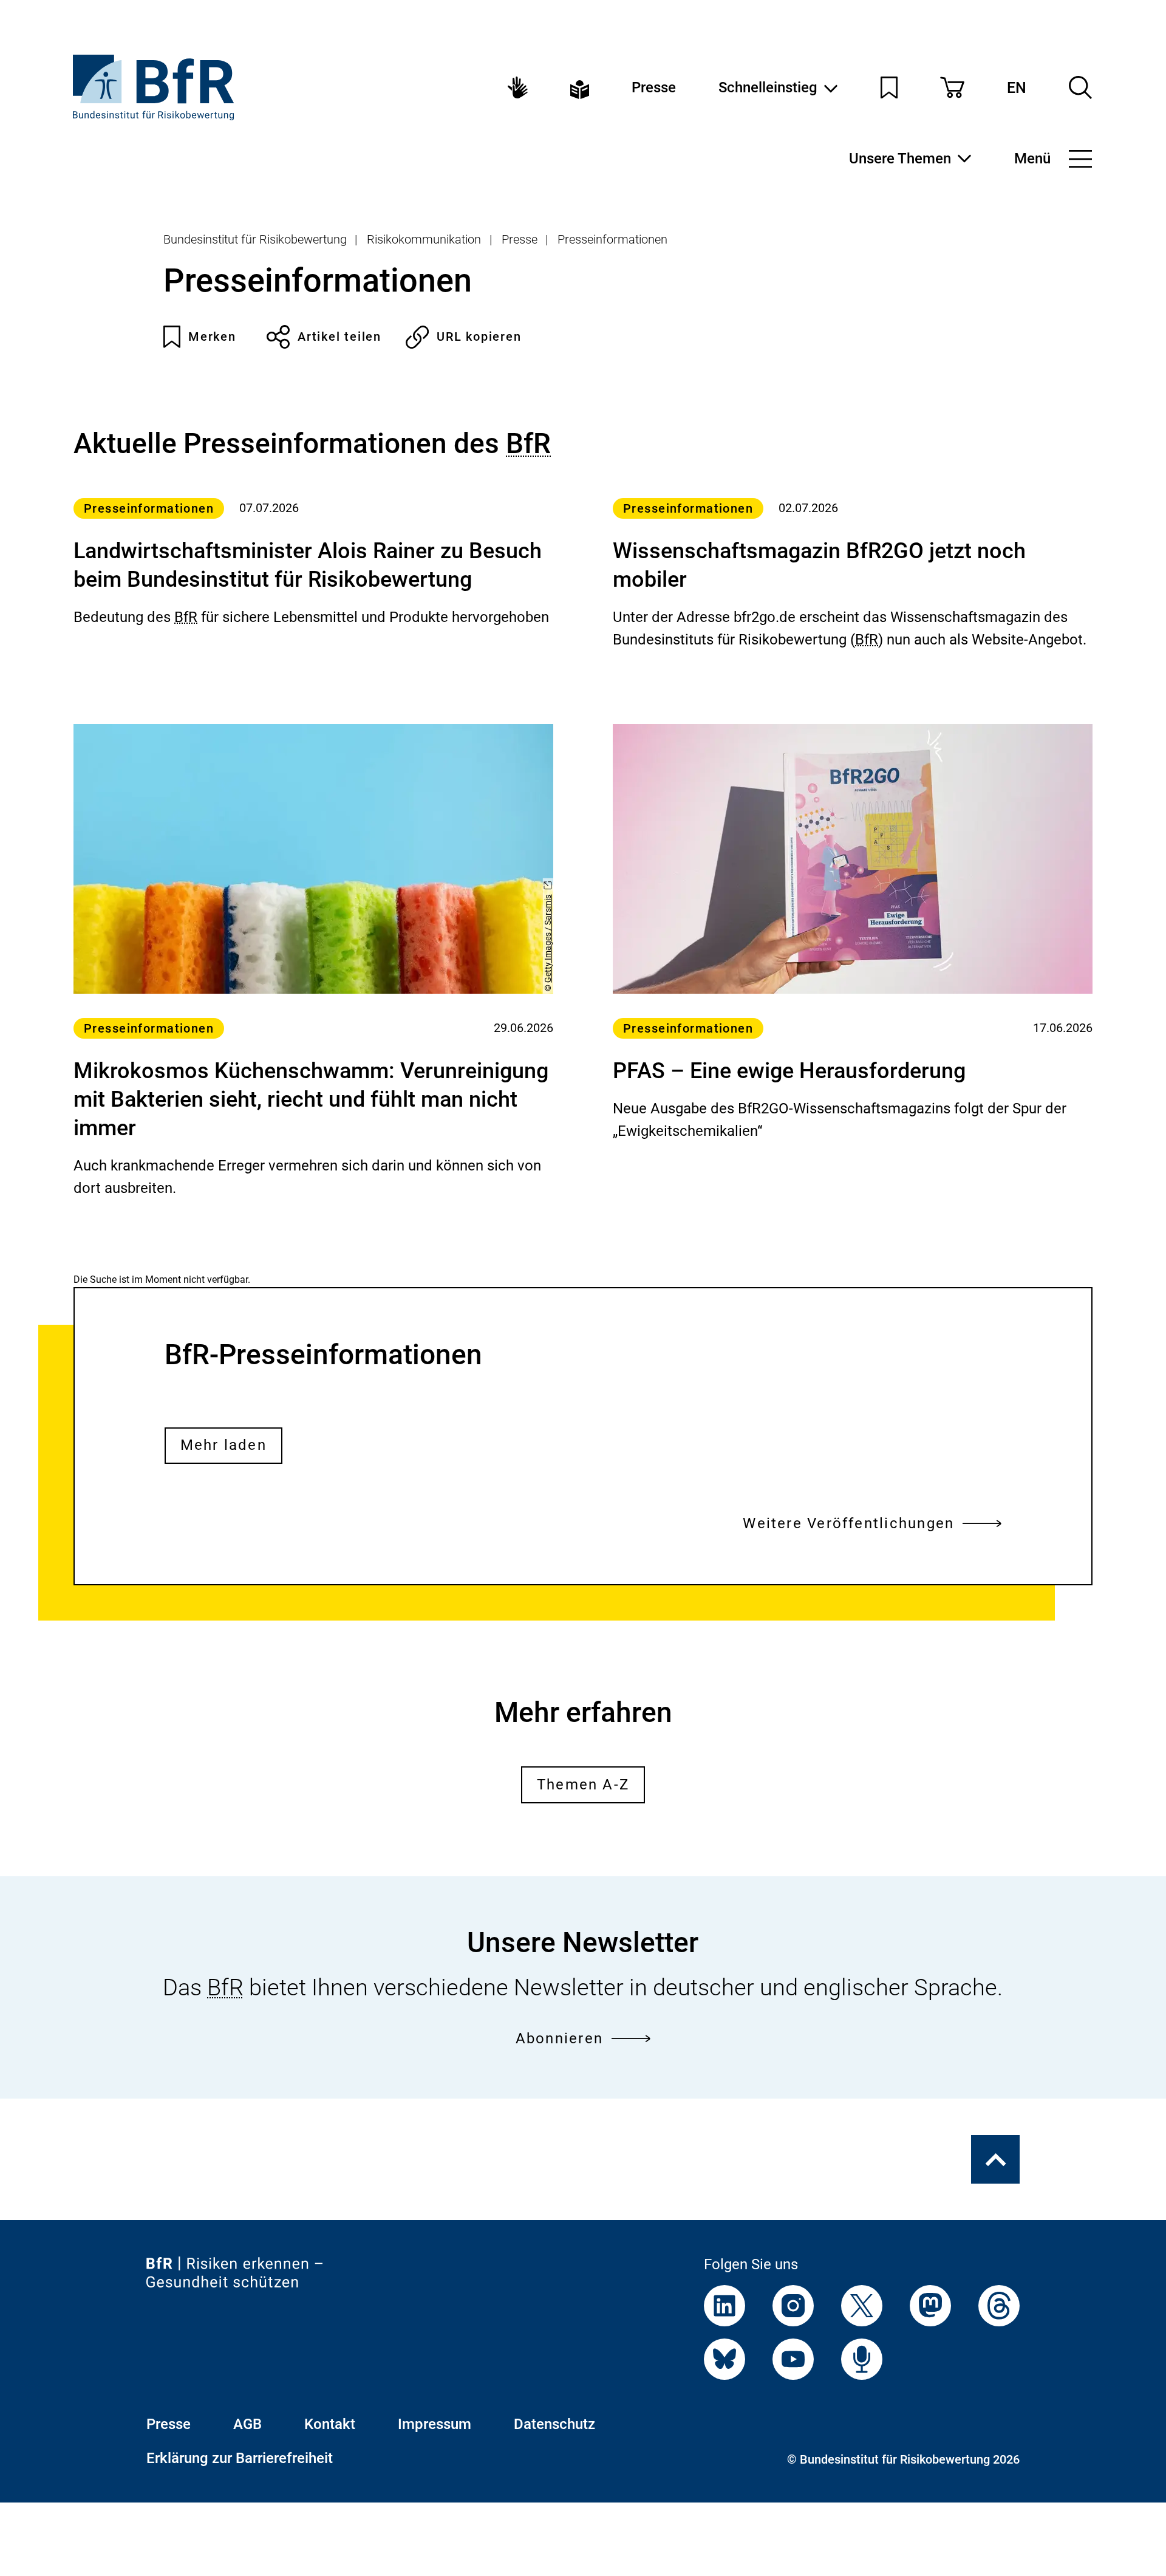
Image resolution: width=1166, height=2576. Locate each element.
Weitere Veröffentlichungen (848, 1523)
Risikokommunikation (424, 239)
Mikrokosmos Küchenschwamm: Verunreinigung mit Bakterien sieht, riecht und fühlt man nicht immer (311, 1099)
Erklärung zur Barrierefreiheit (240, 2458)
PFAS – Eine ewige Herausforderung (789, 1071)
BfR (528, 443)
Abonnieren (559, 2038)
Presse (654, 87)
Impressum (435, 2424)
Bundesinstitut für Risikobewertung (255, 239)
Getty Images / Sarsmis (548, 939)
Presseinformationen (612, 239)
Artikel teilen (339, 337)
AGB (247, 2424)
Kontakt (330, 2424)
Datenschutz (554, 2424)
